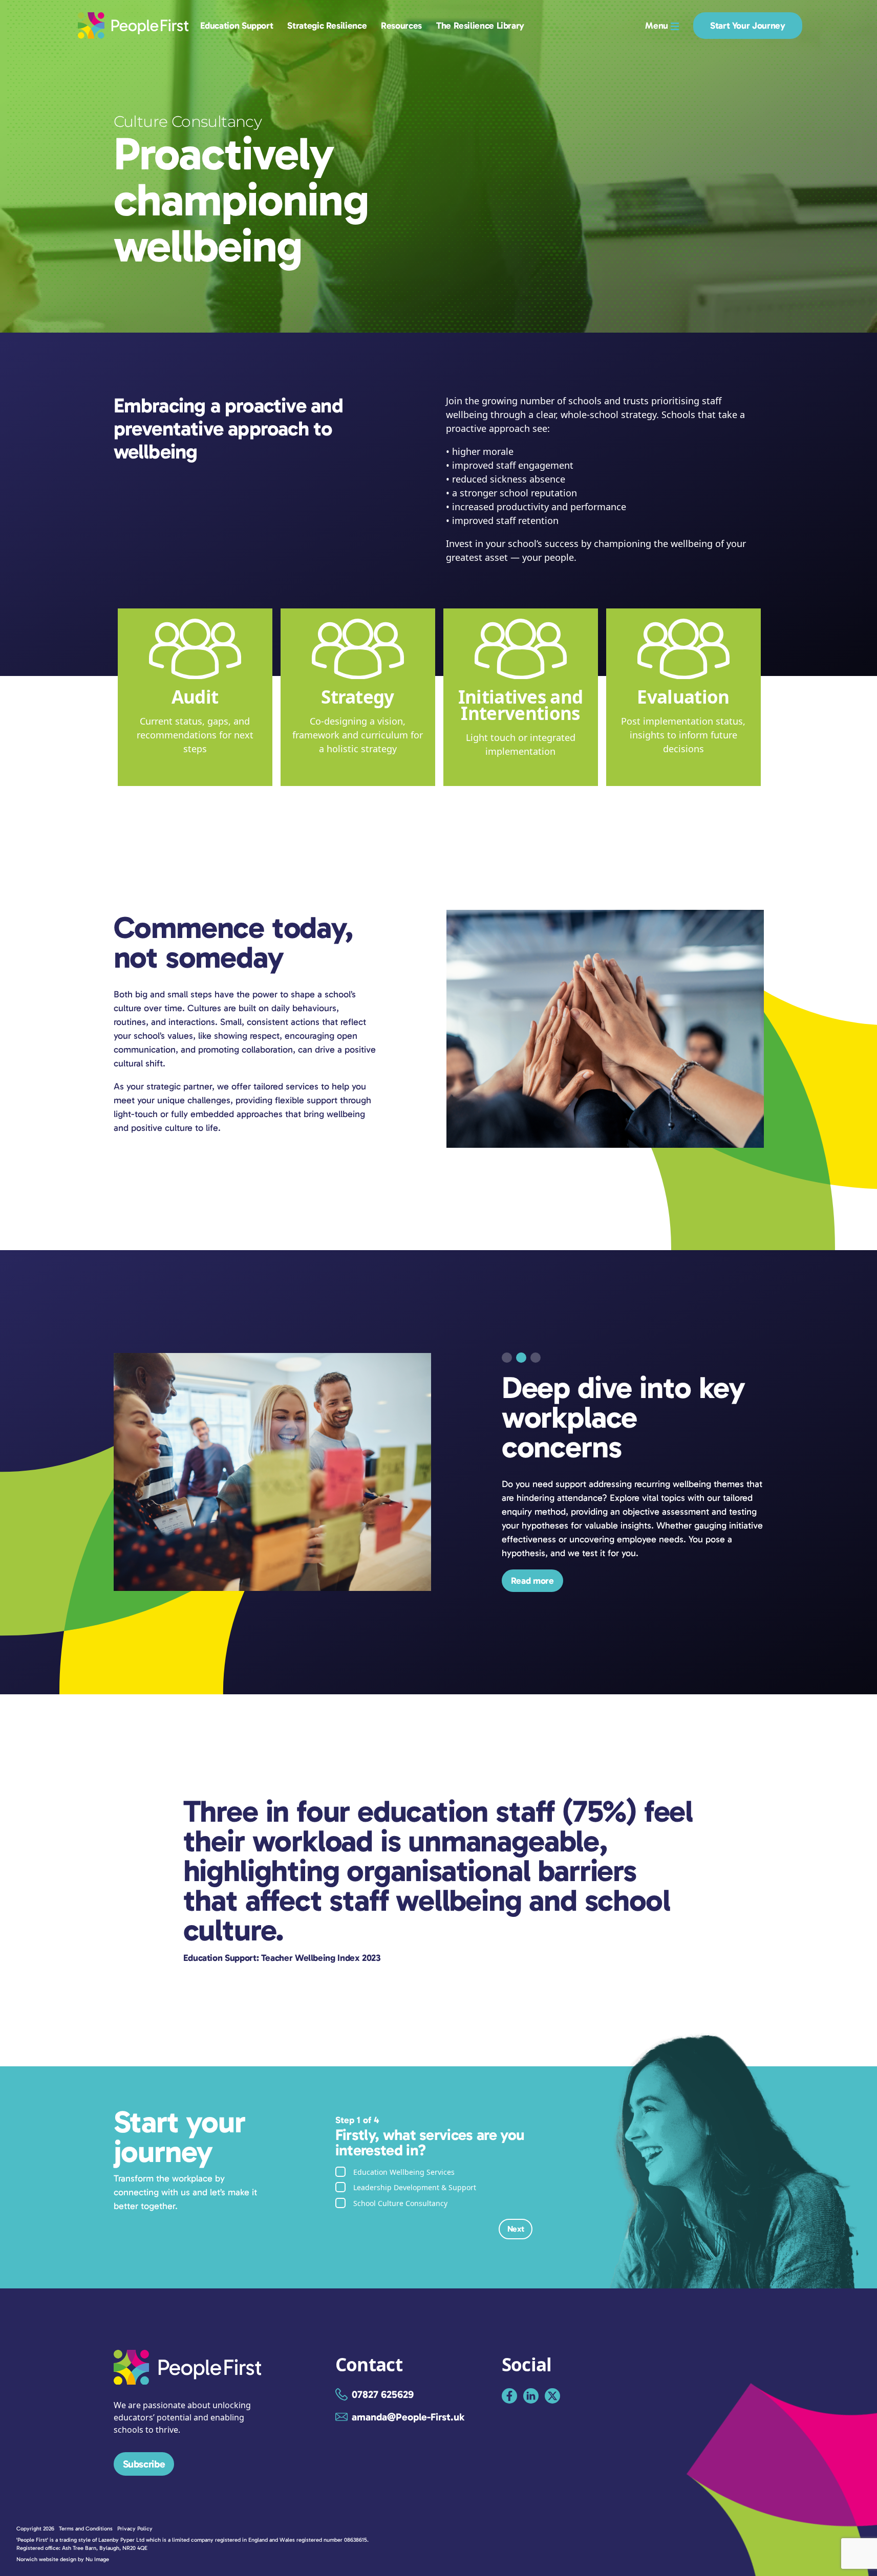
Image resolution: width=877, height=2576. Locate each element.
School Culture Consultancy (400, 2203)
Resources (401, 26)
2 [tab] (521, 1358)
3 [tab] (536, 1358)
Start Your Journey (748, 26)
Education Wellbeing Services (404, 2172)
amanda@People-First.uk (408, 2417)
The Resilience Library (480, 26)
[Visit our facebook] (509, 2396)
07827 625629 (383, 2394)
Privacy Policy (135, 2529)
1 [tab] (507, 1358)
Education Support (237, 26)
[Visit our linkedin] (531, 2396)
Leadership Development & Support (415, 2187)
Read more (532, 1537)
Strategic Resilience (327, 26)
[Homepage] (188, 2381)
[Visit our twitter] (552, 2396)
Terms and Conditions (86, 2529)
